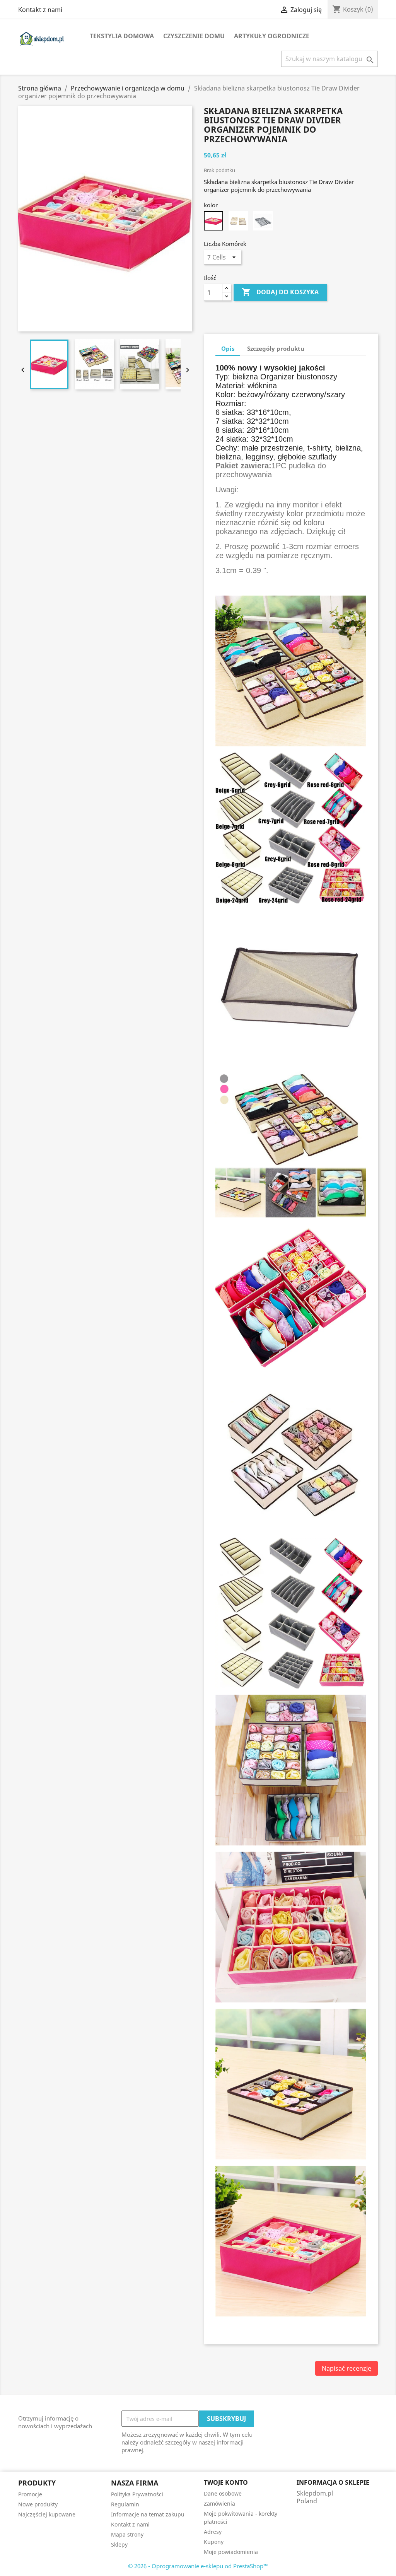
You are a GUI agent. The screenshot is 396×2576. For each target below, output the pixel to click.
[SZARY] (263, 221)
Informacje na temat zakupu (148, 2514)
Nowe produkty (38, 2504)
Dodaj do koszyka (280, 292)
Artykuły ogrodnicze (272, 36)
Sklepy (119, 2544)
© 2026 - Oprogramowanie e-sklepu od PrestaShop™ (198, 2566)
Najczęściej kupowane (47, 2514)
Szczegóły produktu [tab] (276, 348)
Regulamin (125, 2504)
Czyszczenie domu (194, 36)
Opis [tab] (228, 348)
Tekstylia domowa (122, 36)
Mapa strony (127, 2534)
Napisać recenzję (346, 2368)
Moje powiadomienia (231, 2552)
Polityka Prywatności (137, 2494)
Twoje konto (226, 2482)
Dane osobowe (223, 2493)
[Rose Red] (213, 221)
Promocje (30, 2494)
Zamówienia (219, 2503)
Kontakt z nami (40, 10)
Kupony (214, 2542)
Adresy (213, 2532)
